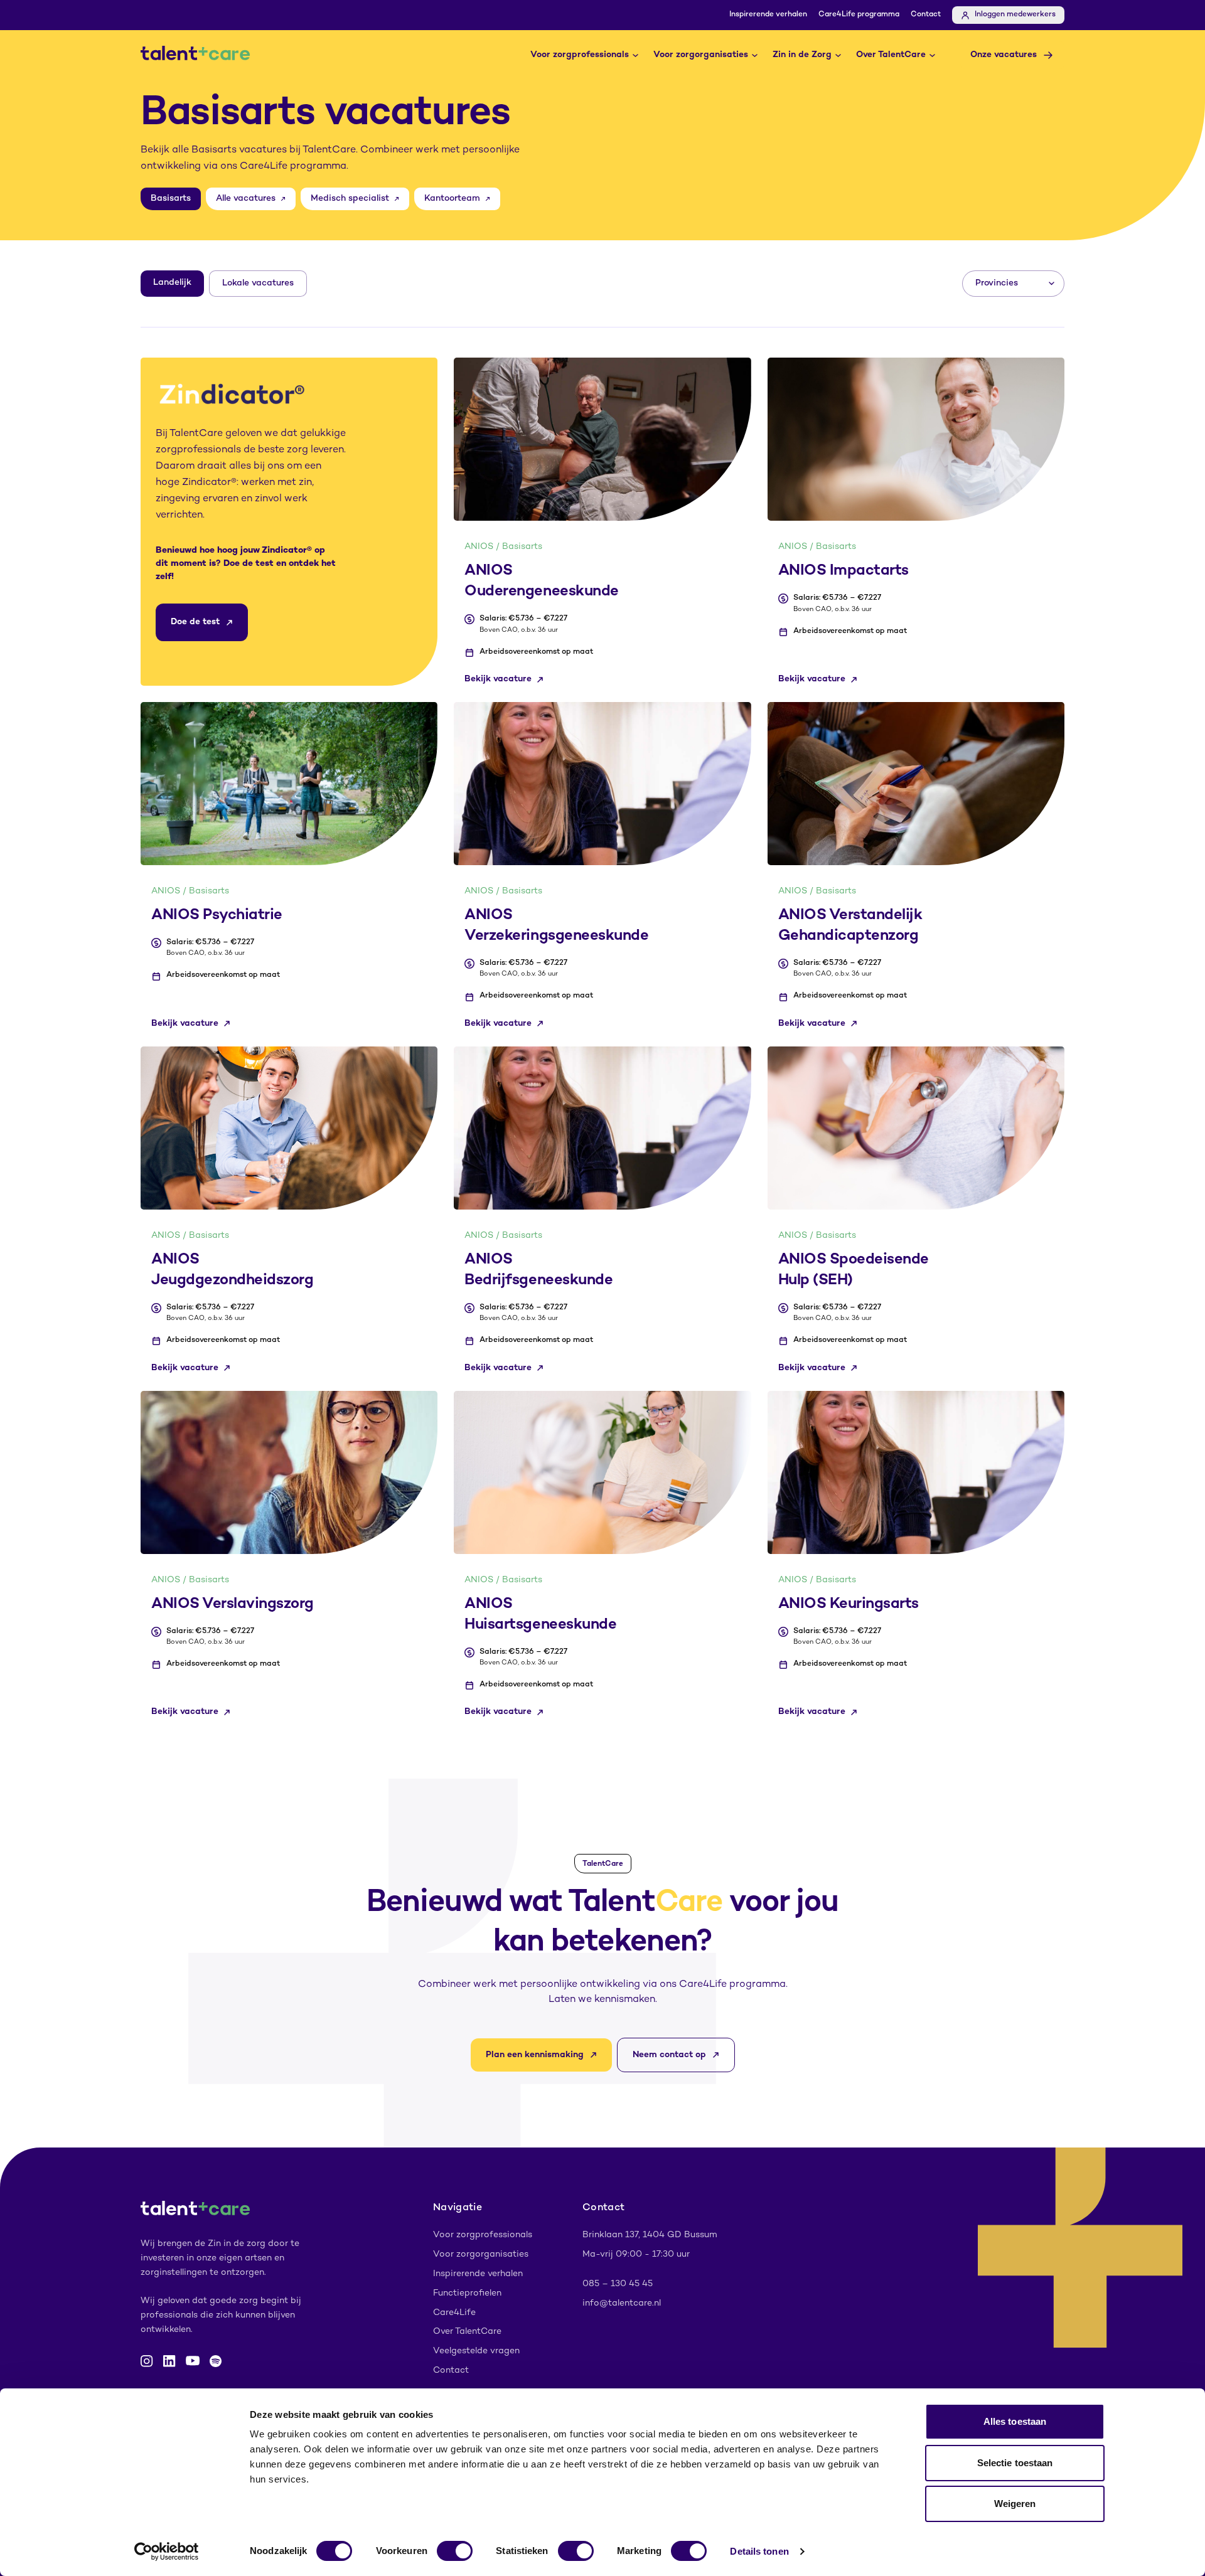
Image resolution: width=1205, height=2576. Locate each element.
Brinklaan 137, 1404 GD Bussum (650, 2235)
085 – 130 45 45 (618, 2284)
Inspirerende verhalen (768, 15)
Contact (926, 15)
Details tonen (759, 2551)
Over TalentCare (891, 55)
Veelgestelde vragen (476, 2351)
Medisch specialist (350, 199)
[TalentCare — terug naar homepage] (195, 55)
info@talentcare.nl (622, 2303)
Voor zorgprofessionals (580, 55)
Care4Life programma (859, 15)
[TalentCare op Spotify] (216, 2361)
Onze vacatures (1004, 55)
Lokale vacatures (258, 283)
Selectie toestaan (1015, 2463)
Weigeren (1015, 2504)
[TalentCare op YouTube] (193, 2361)
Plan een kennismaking (535, 2055)
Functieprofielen (467, 2293)
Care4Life (454, 2313)
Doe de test (195, 622)
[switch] (455, 2551)
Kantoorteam (452, 199)
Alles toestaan (1015, 2421)
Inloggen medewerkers (1015, 15)
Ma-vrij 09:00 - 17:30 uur (636, 2254)
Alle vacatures (246, 199)
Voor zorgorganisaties (701, 55)
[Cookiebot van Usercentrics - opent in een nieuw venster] (167, 2552)
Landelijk (172, 283)
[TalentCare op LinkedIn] (169, 2361)
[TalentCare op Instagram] (147, 2361)
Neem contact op (669, 2055)
